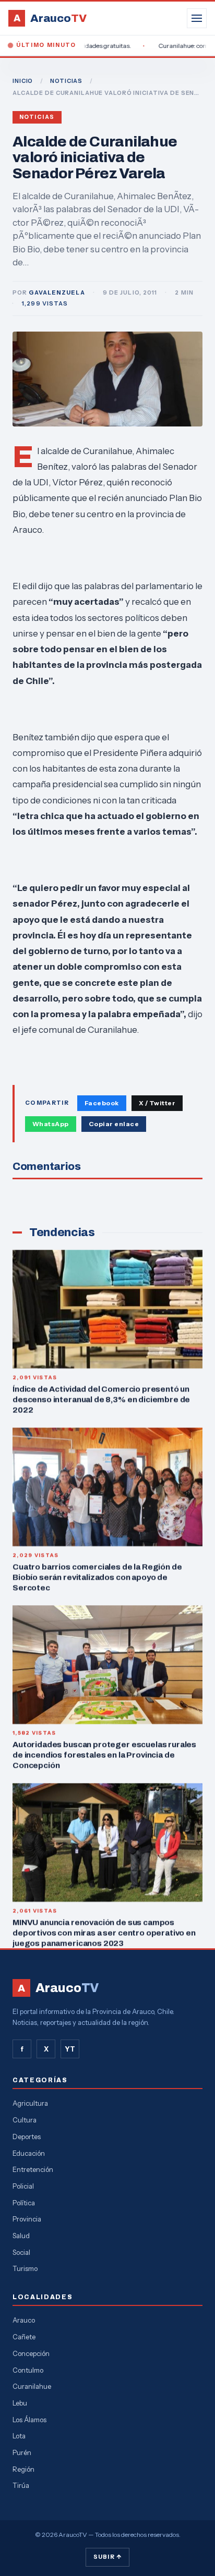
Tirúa (21, 2485)
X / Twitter (157, 1103)
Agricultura (30, 2103)
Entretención (33, 2169)
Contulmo (28, 2370)
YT (70, 2049)
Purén (22, 2452)
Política (24, 2203)
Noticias (37, 117)
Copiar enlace (114, 1124)
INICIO (23, 81)
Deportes (27, 2137)
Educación (29, 2153)
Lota (19, 2436)
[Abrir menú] (197, 18)
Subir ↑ (107, 2557)
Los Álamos (29, 2420)
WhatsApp (51, 1124)
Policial (23, 2186)
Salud (21, 2236)
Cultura (25, 2120)
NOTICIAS (66, 81)
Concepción (31, 2353)
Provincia (27, 2219)
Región (23, 2469)
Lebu (20, 2403)
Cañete (24, 2337)
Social (21, 2252)
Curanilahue (32, 2386)
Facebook (102, 1103)
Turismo (25, 2268)
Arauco (24, 2320)
